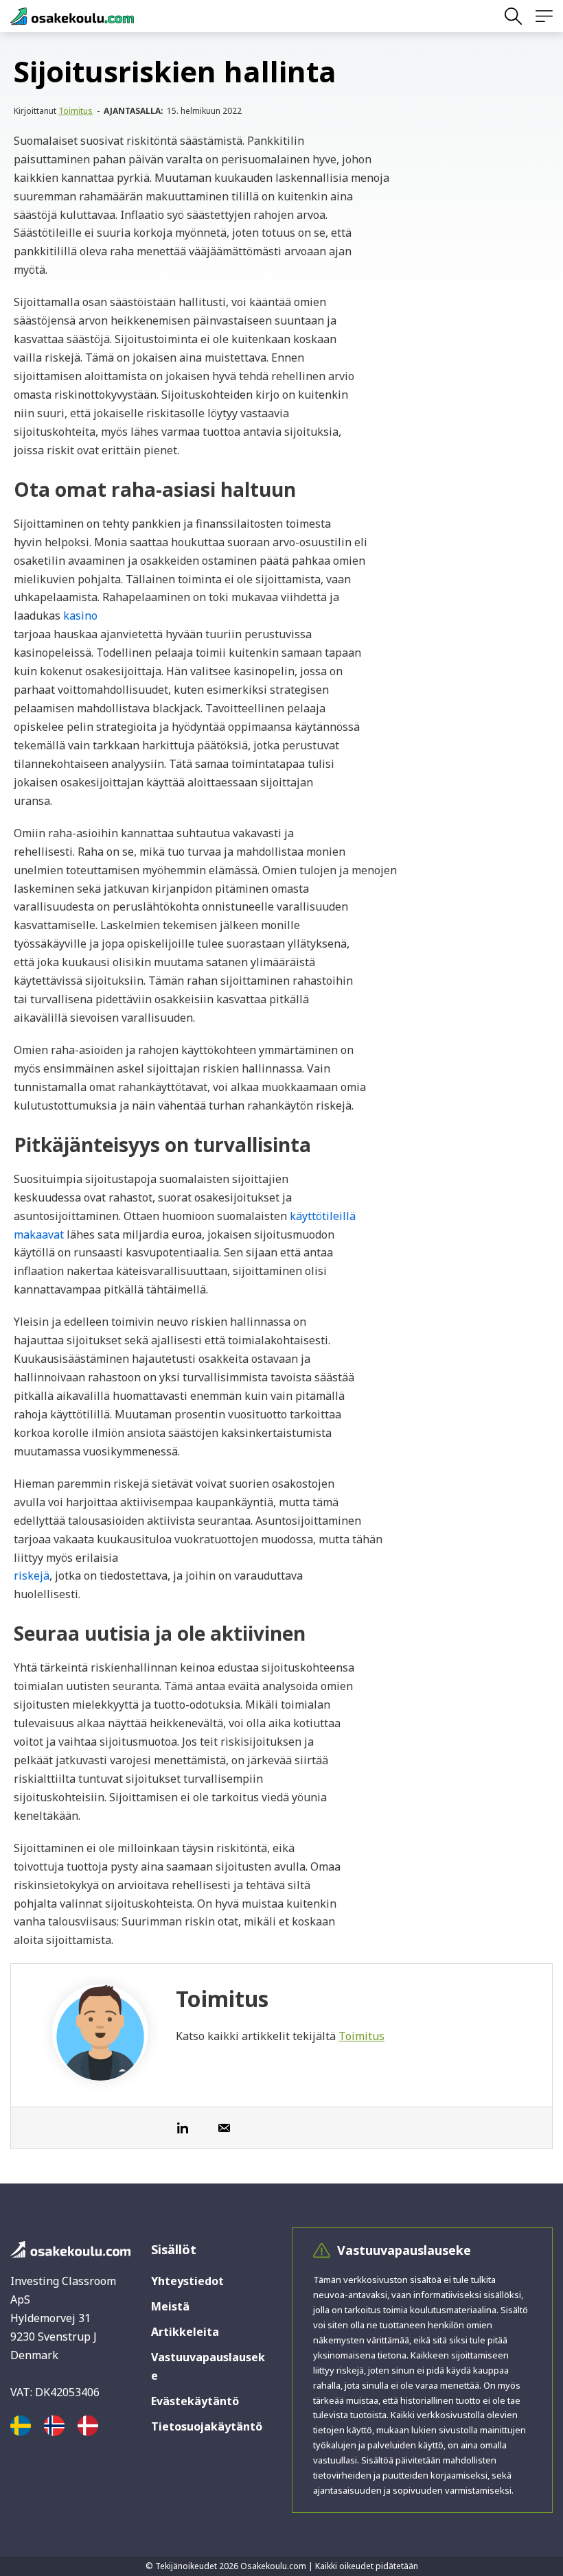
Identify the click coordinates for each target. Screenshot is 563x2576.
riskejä (32, 1576)
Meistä (170, 2306)
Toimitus (76, 111)
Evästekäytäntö (195, 2401)
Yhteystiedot (187, 2281)
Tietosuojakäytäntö (207, 2426)
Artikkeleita (185, 2332)
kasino (80, 616)
